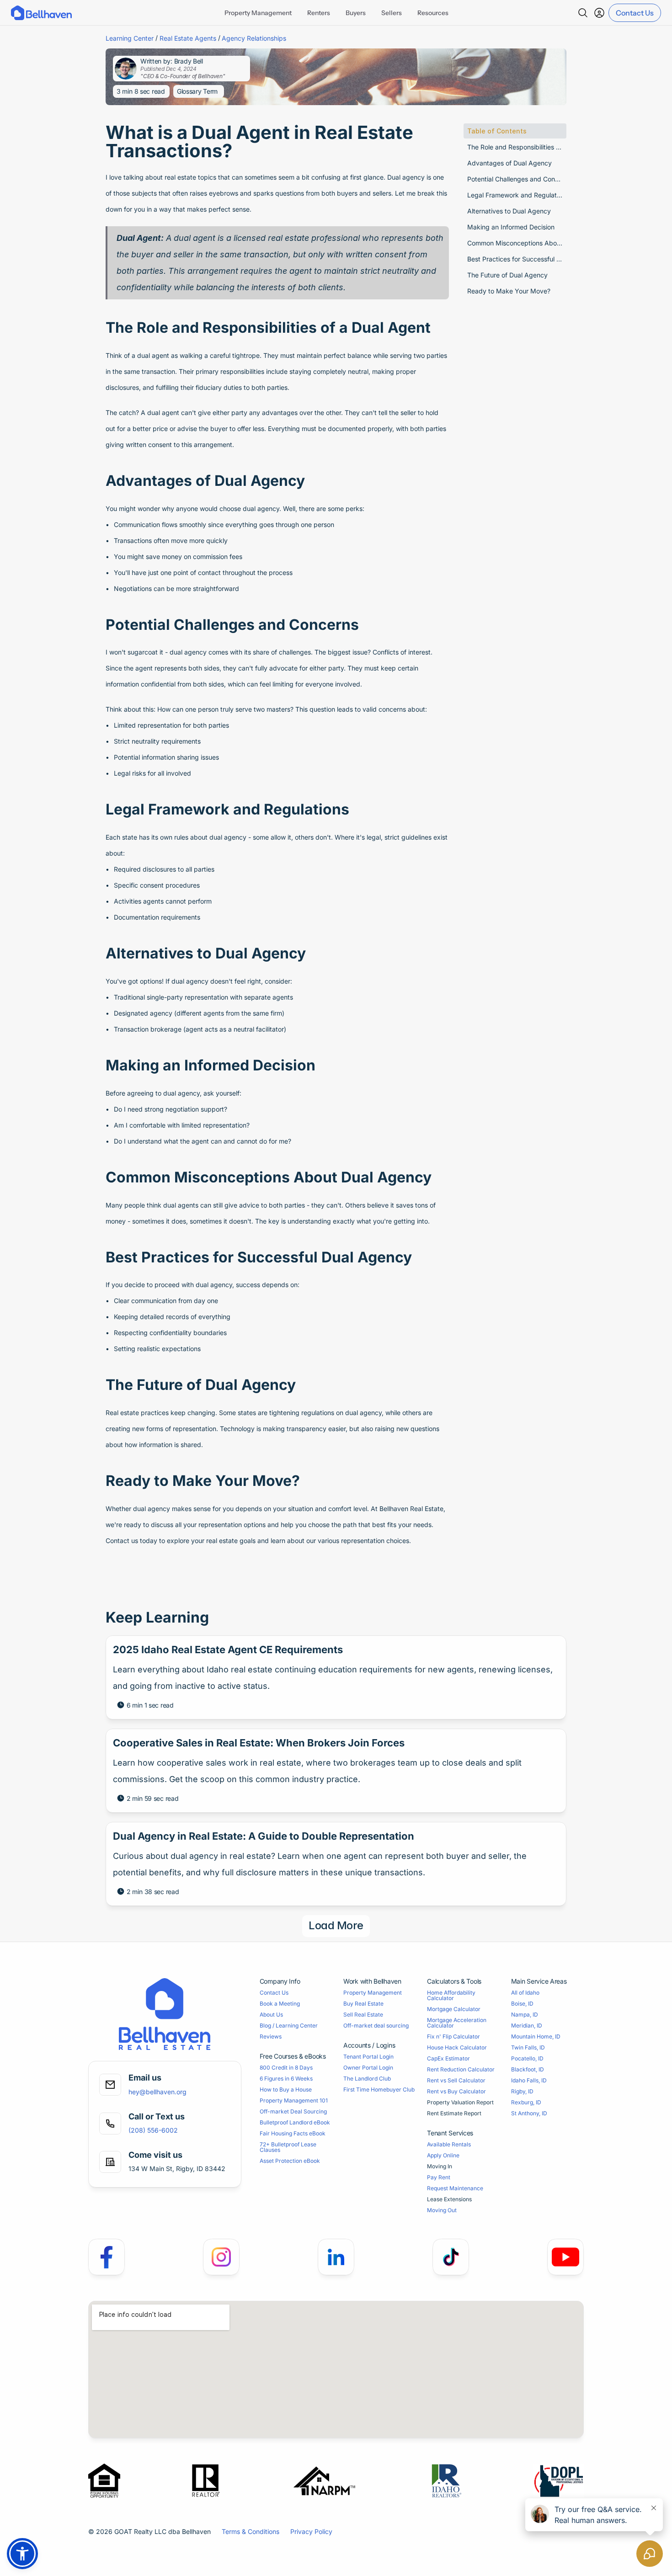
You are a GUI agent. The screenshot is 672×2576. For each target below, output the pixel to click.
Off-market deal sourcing (376, 2025)
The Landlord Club (367, 2078)
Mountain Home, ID (536, 2036)
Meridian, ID (527, 2025)
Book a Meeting (280, 2004)
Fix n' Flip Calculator (453, 2036)
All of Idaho (525, 1993)
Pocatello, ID (527, 2058)
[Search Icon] (583, 13)
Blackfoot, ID (528, 2069)
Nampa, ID (525, 2014)
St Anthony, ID (529, 2113)
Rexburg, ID (526, 2102)
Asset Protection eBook (290, 2161)
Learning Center (130, 38)
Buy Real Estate (363, 2004)
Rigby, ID (522, 2091)
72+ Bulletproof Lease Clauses (289, 2147)
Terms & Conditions (251, 2531)
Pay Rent (439, 2177)
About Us (271, 2014)
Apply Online (443, 2155)
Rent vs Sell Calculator (456, 2080)
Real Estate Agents (188, 38)
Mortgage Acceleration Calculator (457, 2023)
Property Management (373, 1993)
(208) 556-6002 (153, 2130)
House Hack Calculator (457, 2047)
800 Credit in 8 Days (286, 2068)
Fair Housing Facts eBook (293, 2133)
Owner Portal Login (368, 2068)
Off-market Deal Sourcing (293, 2111)
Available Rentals (449, 2144)
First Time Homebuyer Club (379, 2089)
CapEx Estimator (448, 2058)
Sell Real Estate (363, 2014)
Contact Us (274, 1993)
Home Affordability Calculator (452, 1995)
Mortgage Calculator (454, 2009)
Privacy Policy (311, 2531)
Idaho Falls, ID (529, 2080)
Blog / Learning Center (289, 2025)
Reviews (271, 2036)
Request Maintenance (455, 2188)
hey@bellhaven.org (157, 2092)
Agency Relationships (254, 38)
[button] (22, 2554)
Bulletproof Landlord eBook (295, 2122)
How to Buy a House (286, 2089)
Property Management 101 (294, 2100)
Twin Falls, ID (528, 2047)
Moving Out (442, 2210)
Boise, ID (522, 2004)
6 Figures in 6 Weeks (286, 2078)
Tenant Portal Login (368, 2057)
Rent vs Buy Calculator (456, 2091)
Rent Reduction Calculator (461, 2069)
